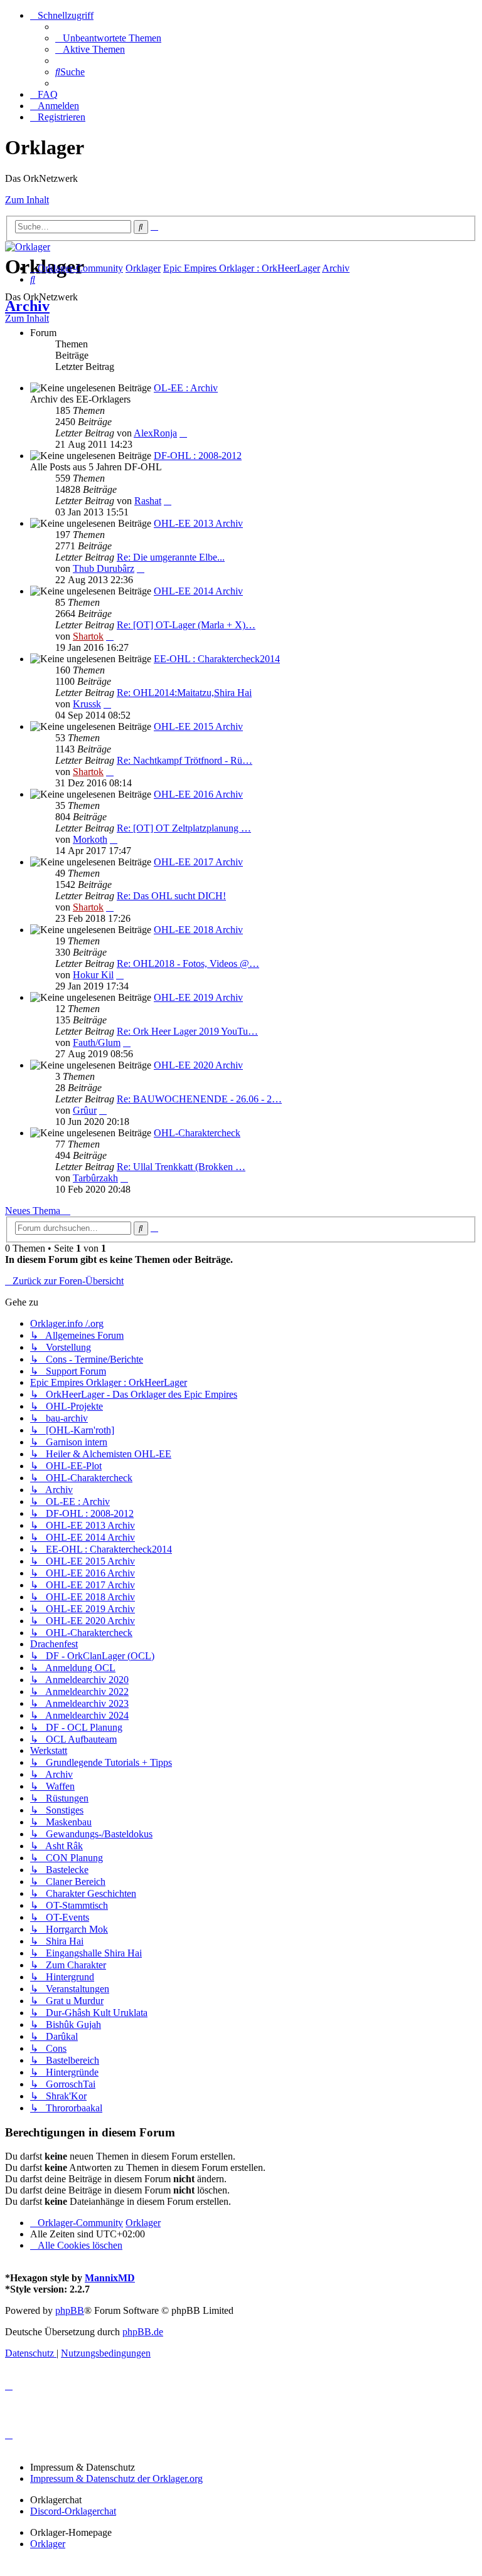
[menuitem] (108, 38)
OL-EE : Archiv (186, 388)
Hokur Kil (93, 975)
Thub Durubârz (104, 568)
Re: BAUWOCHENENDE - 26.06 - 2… (199, 1099)
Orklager (48, 2544)
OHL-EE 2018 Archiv (198, 930)
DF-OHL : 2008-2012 (198, 456)
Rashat (148, 501)
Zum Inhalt (27, 200)
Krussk (87, 704)
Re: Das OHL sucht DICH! (171, 896)
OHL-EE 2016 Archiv (198, 794)
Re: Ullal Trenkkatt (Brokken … (181, 1167)
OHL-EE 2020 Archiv (198, 1065)
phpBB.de (143, 2332)
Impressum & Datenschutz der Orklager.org (116, 2478)
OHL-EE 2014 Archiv (198, 591)
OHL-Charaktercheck (197, 1133)
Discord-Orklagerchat (73, 2511)
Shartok (88, 636)
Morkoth (90, 839)
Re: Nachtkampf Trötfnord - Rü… (185, 760)
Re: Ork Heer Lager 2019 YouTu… (187, 1031)
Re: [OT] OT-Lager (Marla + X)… (186, 625)
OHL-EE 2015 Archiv (198, 726)
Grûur (85, 1110)
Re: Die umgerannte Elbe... (171, 557)
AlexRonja (155, 433)
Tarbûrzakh (95, 1178)
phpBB (70, 2310)
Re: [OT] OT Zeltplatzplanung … (184, 828)
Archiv (27, 306)
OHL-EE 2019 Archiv (198, 997)
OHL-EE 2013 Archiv (198, 523)
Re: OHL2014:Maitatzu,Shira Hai (184, 693)
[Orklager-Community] (28, 247)
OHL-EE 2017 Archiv (198, 862)
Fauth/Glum (97, 1043)
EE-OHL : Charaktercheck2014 (217, 659)
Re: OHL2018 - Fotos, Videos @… (188, 963)
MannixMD (110, 2278)
